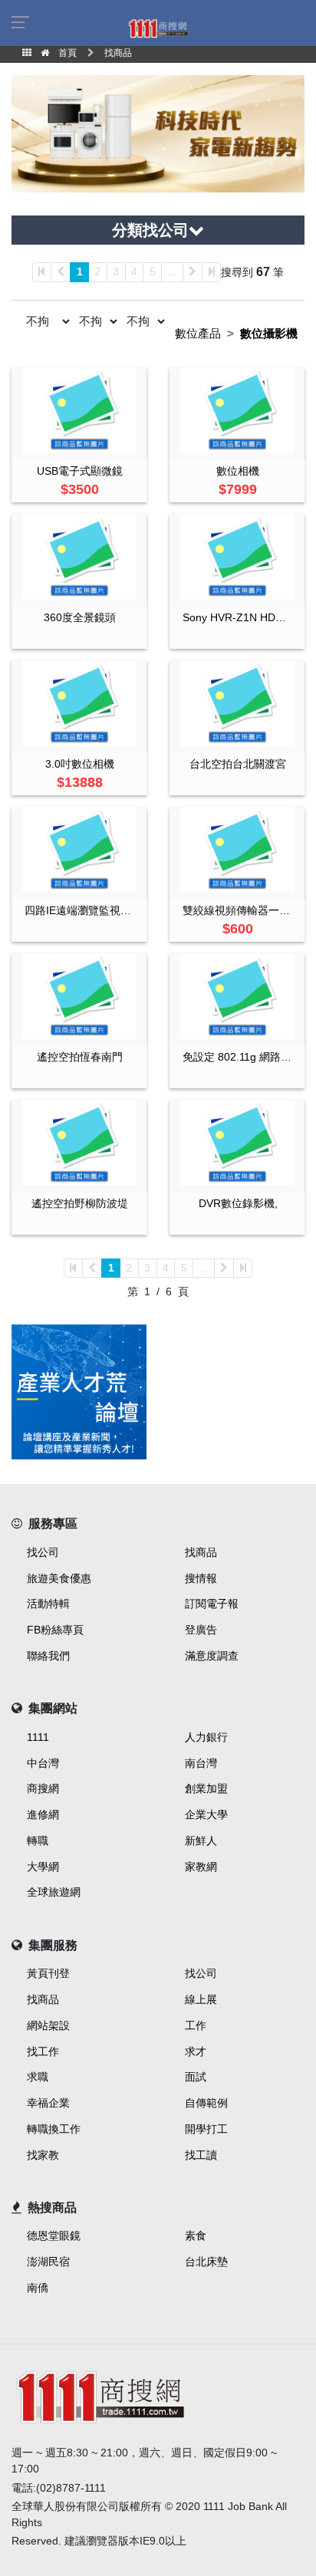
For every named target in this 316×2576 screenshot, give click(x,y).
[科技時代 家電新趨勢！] (158, 133)
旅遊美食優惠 (59, 1578)
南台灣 (201, 1763)
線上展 (201, 1999)
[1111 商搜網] (158, 2395)
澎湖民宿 (48, 2262)
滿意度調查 (212, 1656)
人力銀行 (206, 1737)
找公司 (43, 1552)
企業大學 (206, 1814)
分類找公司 (150, 230)
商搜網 (43, 1788)
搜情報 (201, 1578)
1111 (38, 1737)
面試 (196, 2077)
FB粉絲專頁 (55, 1630)
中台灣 (43, 1763)
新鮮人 (201, 1841)
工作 (196, 2025)
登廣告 (201, 1630)
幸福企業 (48, 2103)
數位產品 (198, 333)
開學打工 (206, 2129)
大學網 (43, 1867)
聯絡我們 (48, 1656)
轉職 (38, 1841)
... (172, 271)
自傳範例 (206, 2103)
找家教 (43, 2155)
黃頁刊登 (48, 1973)
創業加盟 (206, 1788)
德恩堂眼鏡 (54, 2235)
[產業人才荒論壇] (79, 1392)
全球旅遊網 (54, 1892)
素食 (196, 2235)
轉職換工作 (54, 2129)
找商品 (201, 1552)
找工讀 (201, 2155)
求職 (38, 2077)
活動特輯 (48, 1604)
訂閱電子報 (212, 1604)
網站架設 (48, 2025)
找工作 (43, 2051)
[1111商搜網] (158, 28)
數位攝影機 (269, 333)
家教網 (201, 1867)
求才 (196, 2051)
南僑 (38, 2288)
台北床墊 (206, 2262)
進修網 (43, 1814)
